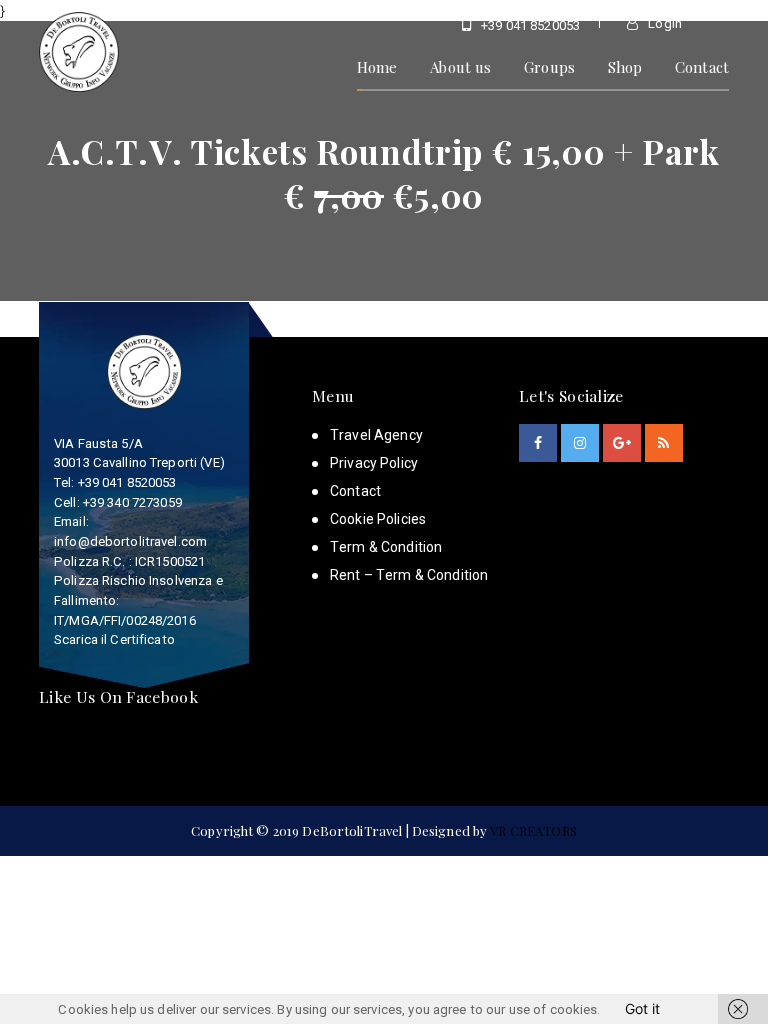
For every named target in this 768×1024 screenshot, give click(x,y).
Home (377, 67)
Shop (625, 67)
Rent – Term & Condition (409, 575)
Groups (549, 67)
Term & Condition (386, 547)
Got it (642, 1008)
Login (663, 23)
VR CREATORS (533, 830)
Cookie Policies (378, 519)
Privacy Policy (374, 463)
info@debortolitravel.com (130, 541)
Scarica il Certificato (114, 639)
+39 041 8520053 (529, 25)
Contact (702, 67)
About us (460, 67)
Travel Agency (376, 435)
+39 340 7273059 (132, 502)
